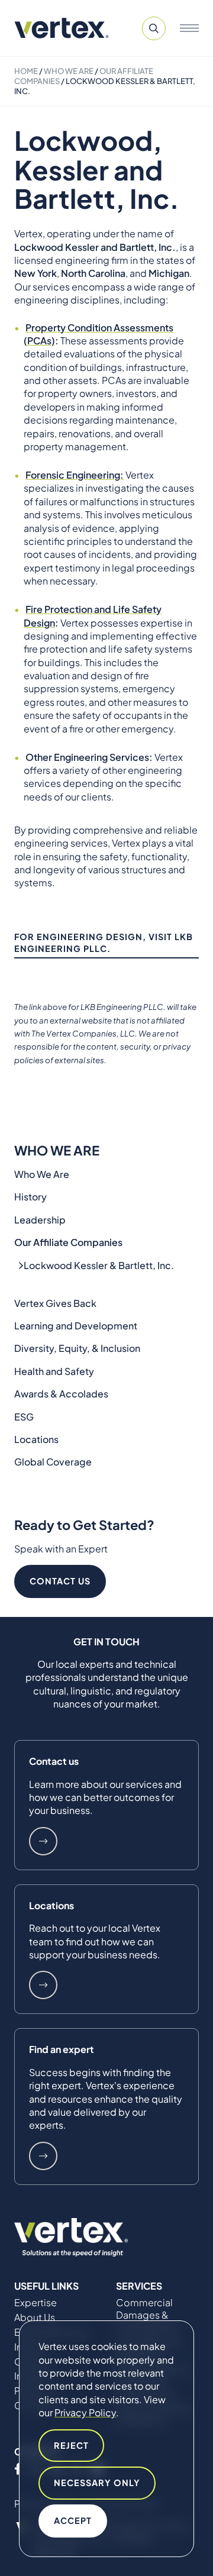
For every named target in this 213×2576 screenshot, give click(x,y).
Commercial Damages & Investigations (148, 2315)
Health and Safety (54, 1371)
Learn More (43, 1841)
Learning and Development (76, 1326)
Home (26, 71)
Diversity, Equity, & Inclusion (77, 1348)
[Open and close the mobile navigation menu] (189, 28)
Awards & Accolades (61, 1394)
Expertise (35, 2303)
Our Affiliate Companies (68, 1242)
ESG (24, 1417)
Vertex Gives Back (55, 1303)
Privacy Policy (85, 2412)
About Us (35, 2317)
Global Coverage (53, 1462)
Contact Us (60, 1581)
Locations (36, 1439)
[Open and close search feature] (154, 28)
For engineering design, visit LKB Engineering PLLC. (104, 942)
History (30, 1197)
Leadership (40, 1220)
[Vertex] (62, 28)
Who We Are (69, 71)
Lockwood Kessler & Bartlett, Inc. (99, 1265)
